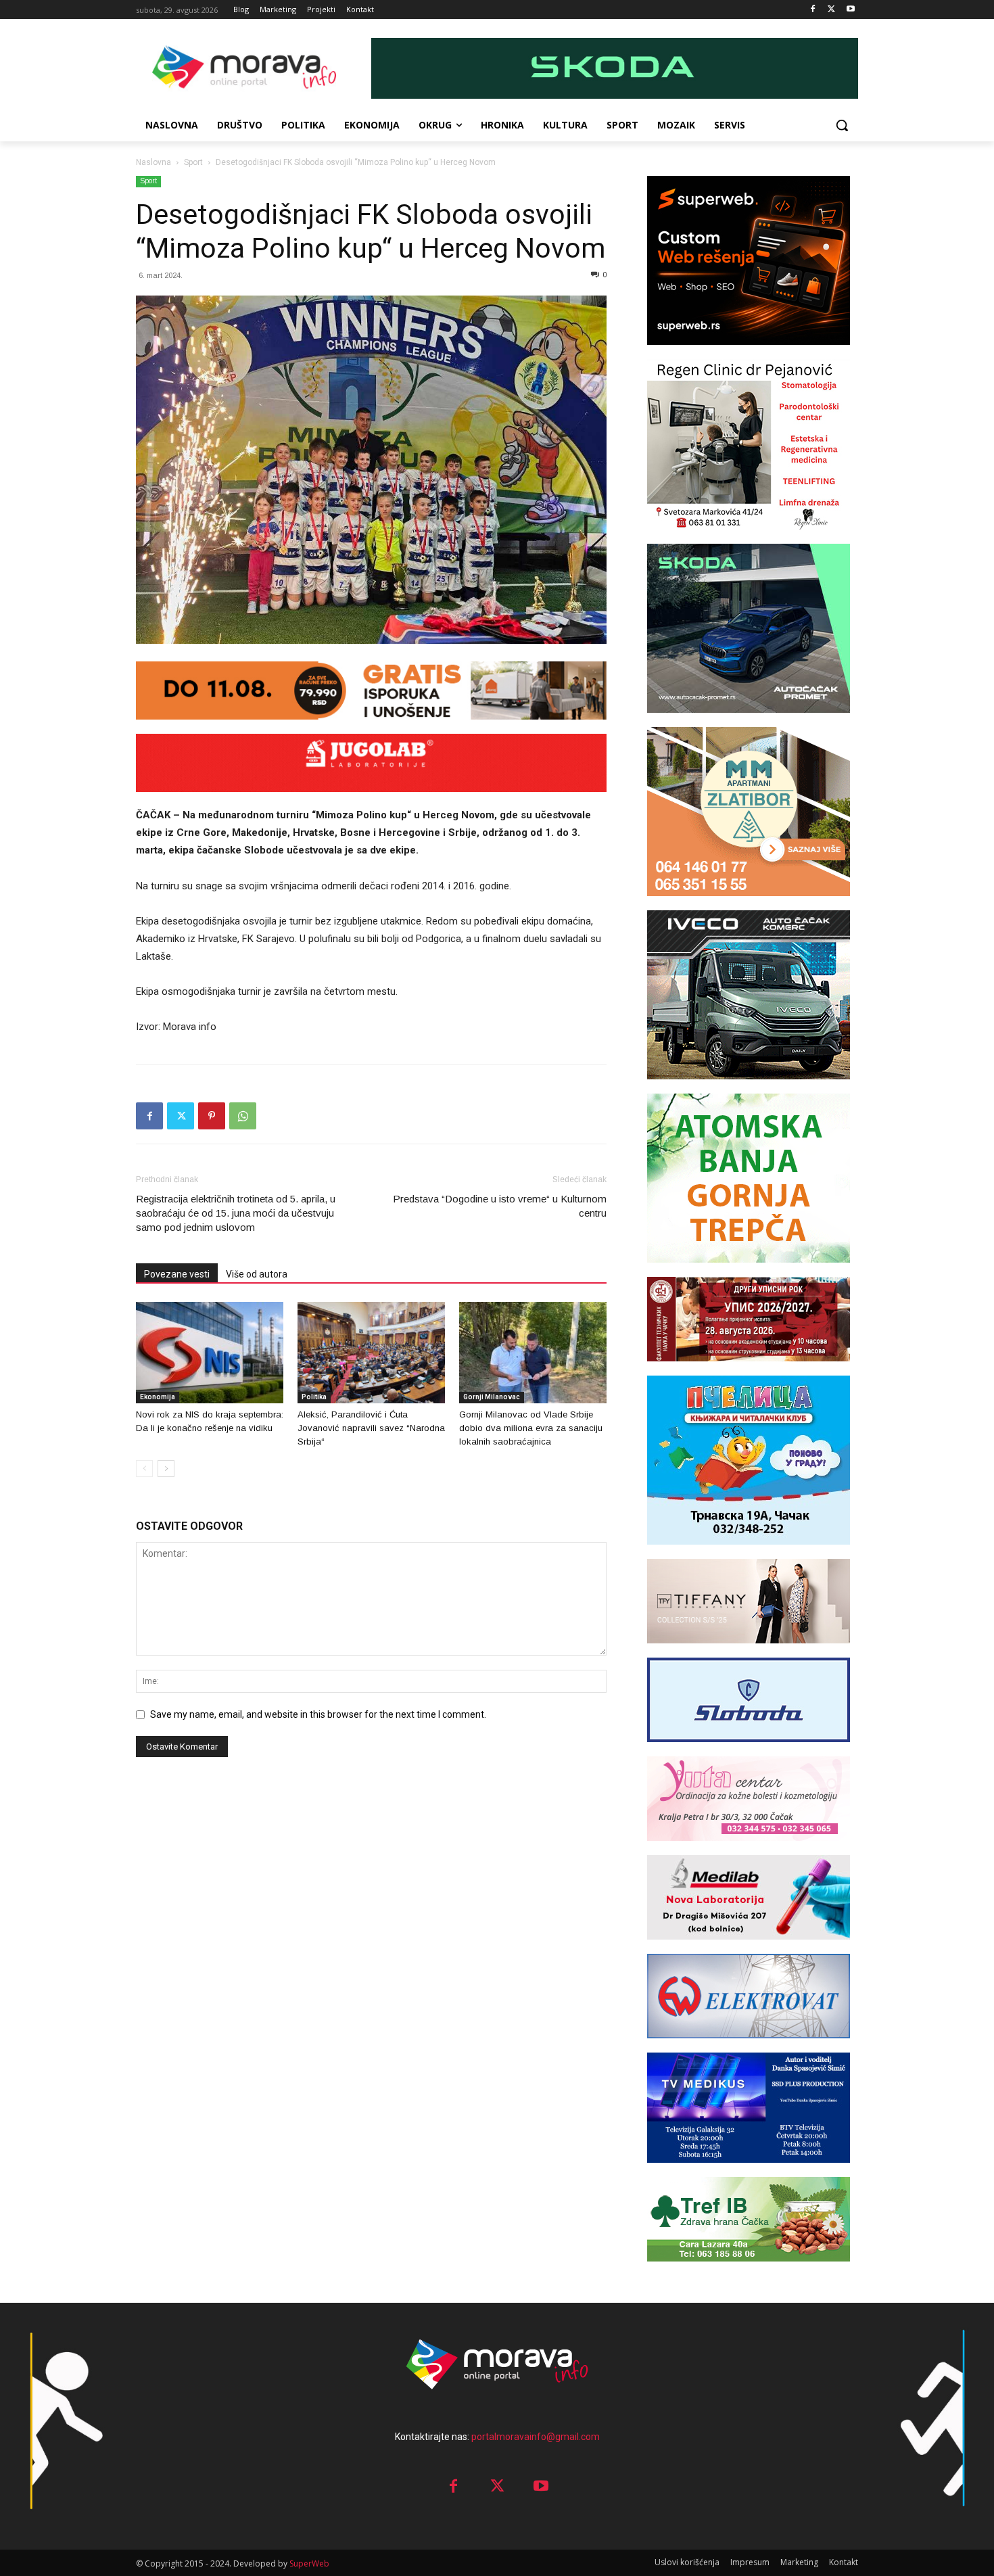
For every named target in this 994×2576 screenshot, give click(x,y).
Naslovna (153, 162)
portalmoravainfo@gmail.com (536, 2437)
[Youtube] (850, 10)
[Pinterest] (212, 1116)
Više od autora (257, 1274)
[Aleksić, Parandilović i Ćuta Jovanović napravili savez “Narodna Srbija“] (371, 1353)
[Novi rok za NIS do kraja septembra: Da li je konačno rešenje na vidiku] (210, 1353)
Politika (314, 1397)
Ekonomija (158, 1397)
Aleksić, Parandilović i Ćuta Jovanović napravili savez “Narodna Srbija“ (371, 1428)
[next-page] (166, 1469)
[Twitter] (831, 10)
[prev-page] (144, 1469)
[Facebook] (813, 10)
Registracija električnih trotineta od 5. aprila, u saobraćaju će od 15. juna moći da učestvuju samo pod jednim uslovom (236, 1213)
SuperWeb (309, 2563)
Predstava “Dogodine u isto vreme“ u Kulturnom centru (500, 1206)
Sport (193, 162)
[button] (842, 125)
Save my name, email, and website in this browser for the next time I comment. (318, 1714)
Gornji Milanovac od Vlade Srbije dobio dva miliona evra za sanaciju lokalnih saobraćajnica (531, 1428)
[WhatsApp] (243, 1116)
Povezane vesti (177, 1274)
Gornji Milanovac (492, 1397)
